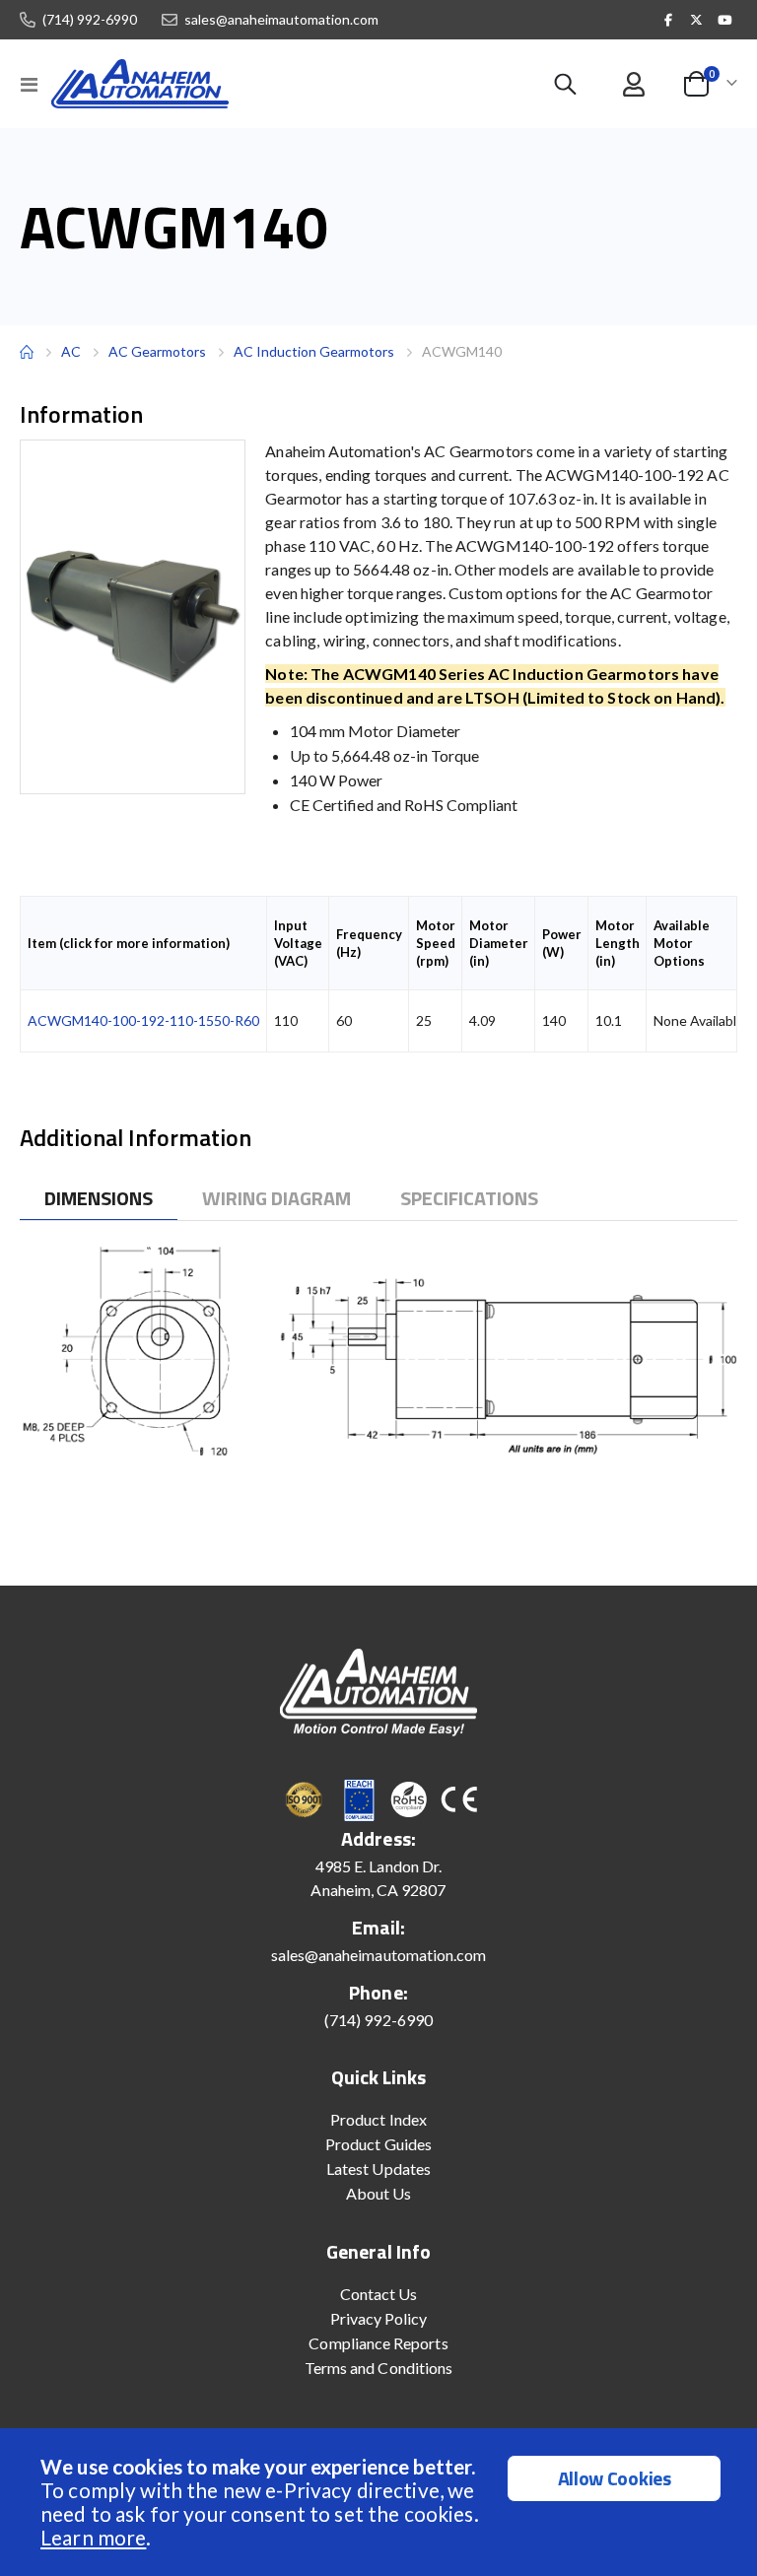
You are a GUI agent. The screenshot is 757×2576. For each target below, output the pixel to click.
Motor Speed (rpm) (436, 943)
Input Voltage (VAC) (298, 943)
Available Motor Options (682, 943)
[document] (381, 2502)
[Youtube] (724, 20)
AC (71, 351)
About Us (379, 2193)
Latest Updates (378, 2169)
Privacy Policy (379, 2318)
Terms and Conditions (378, 2368)
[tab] (99, 1199)
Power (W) (562, 943)
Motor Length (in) (618, 943)
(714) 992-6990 (90, 20)
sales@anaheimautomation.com (281, 20)
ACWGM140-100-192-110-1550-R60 (143, 1020)
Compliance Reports (378, 2343)
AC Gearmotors (157, 352)
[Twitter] (697, 20)
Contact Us (379, 2294)
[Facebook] (668, 20)
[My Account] (633, 84)
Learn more (93, 2537)
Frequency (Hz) (369, 943)
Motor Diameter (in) (499, 943)
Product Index (378, 2119)
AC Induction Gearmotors (314, 351)
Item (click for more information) (129, 943)
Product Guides (378, 2144)
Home (27, 352)
